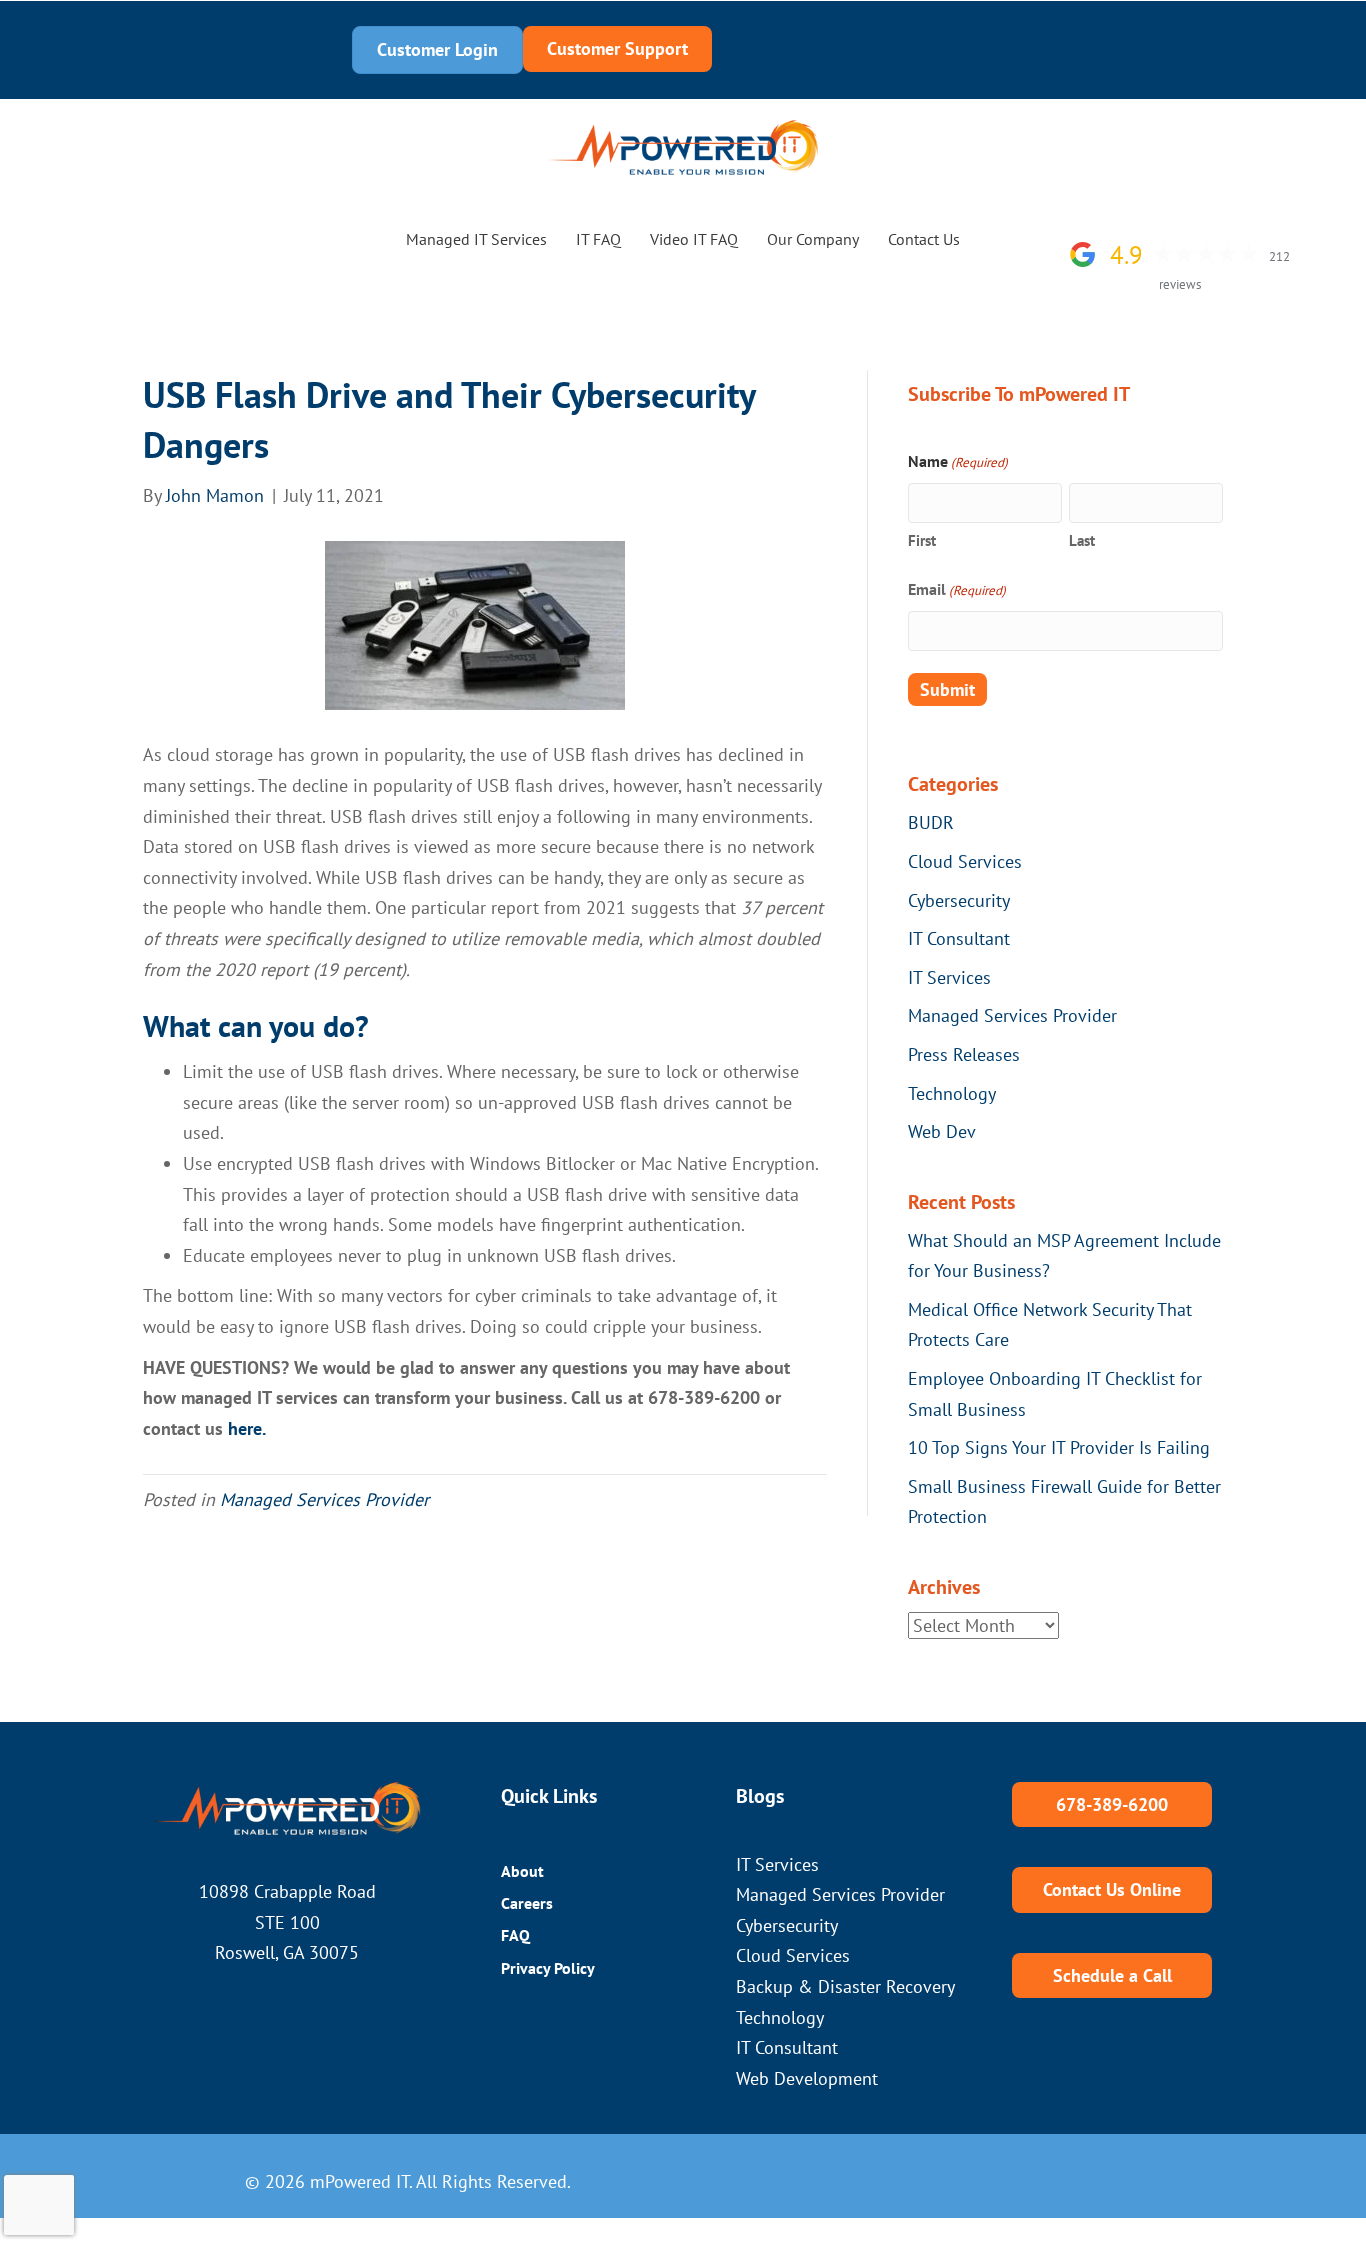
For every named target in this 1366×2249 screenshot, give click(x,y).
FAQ (515, 1935)
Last (1082, 540)
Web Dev (942, 1131)
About (522, 1871)
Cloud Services (965, 861)
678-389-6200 (149, 50)
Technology (952, 1093)
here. (247, 1428)
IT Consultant (959, 938)
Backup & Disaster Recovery (845, 1986)
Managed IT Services (476, 239)
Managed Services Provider (324, 1499)
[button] (684, 285)
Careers (527, 1903)
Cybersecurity (959, 900)
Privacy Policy (548, 1968)
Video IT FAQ (694, 239)
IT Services (949, 977)
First (922, 540)
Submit (947, 689)
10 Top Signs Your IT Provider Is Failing (1059, 1447)
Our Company (813, 239)
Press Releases (964, 1054)
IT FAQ (598, 239)
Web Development (807, 2078)
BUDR (931, 822)
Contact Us (924, 239)
